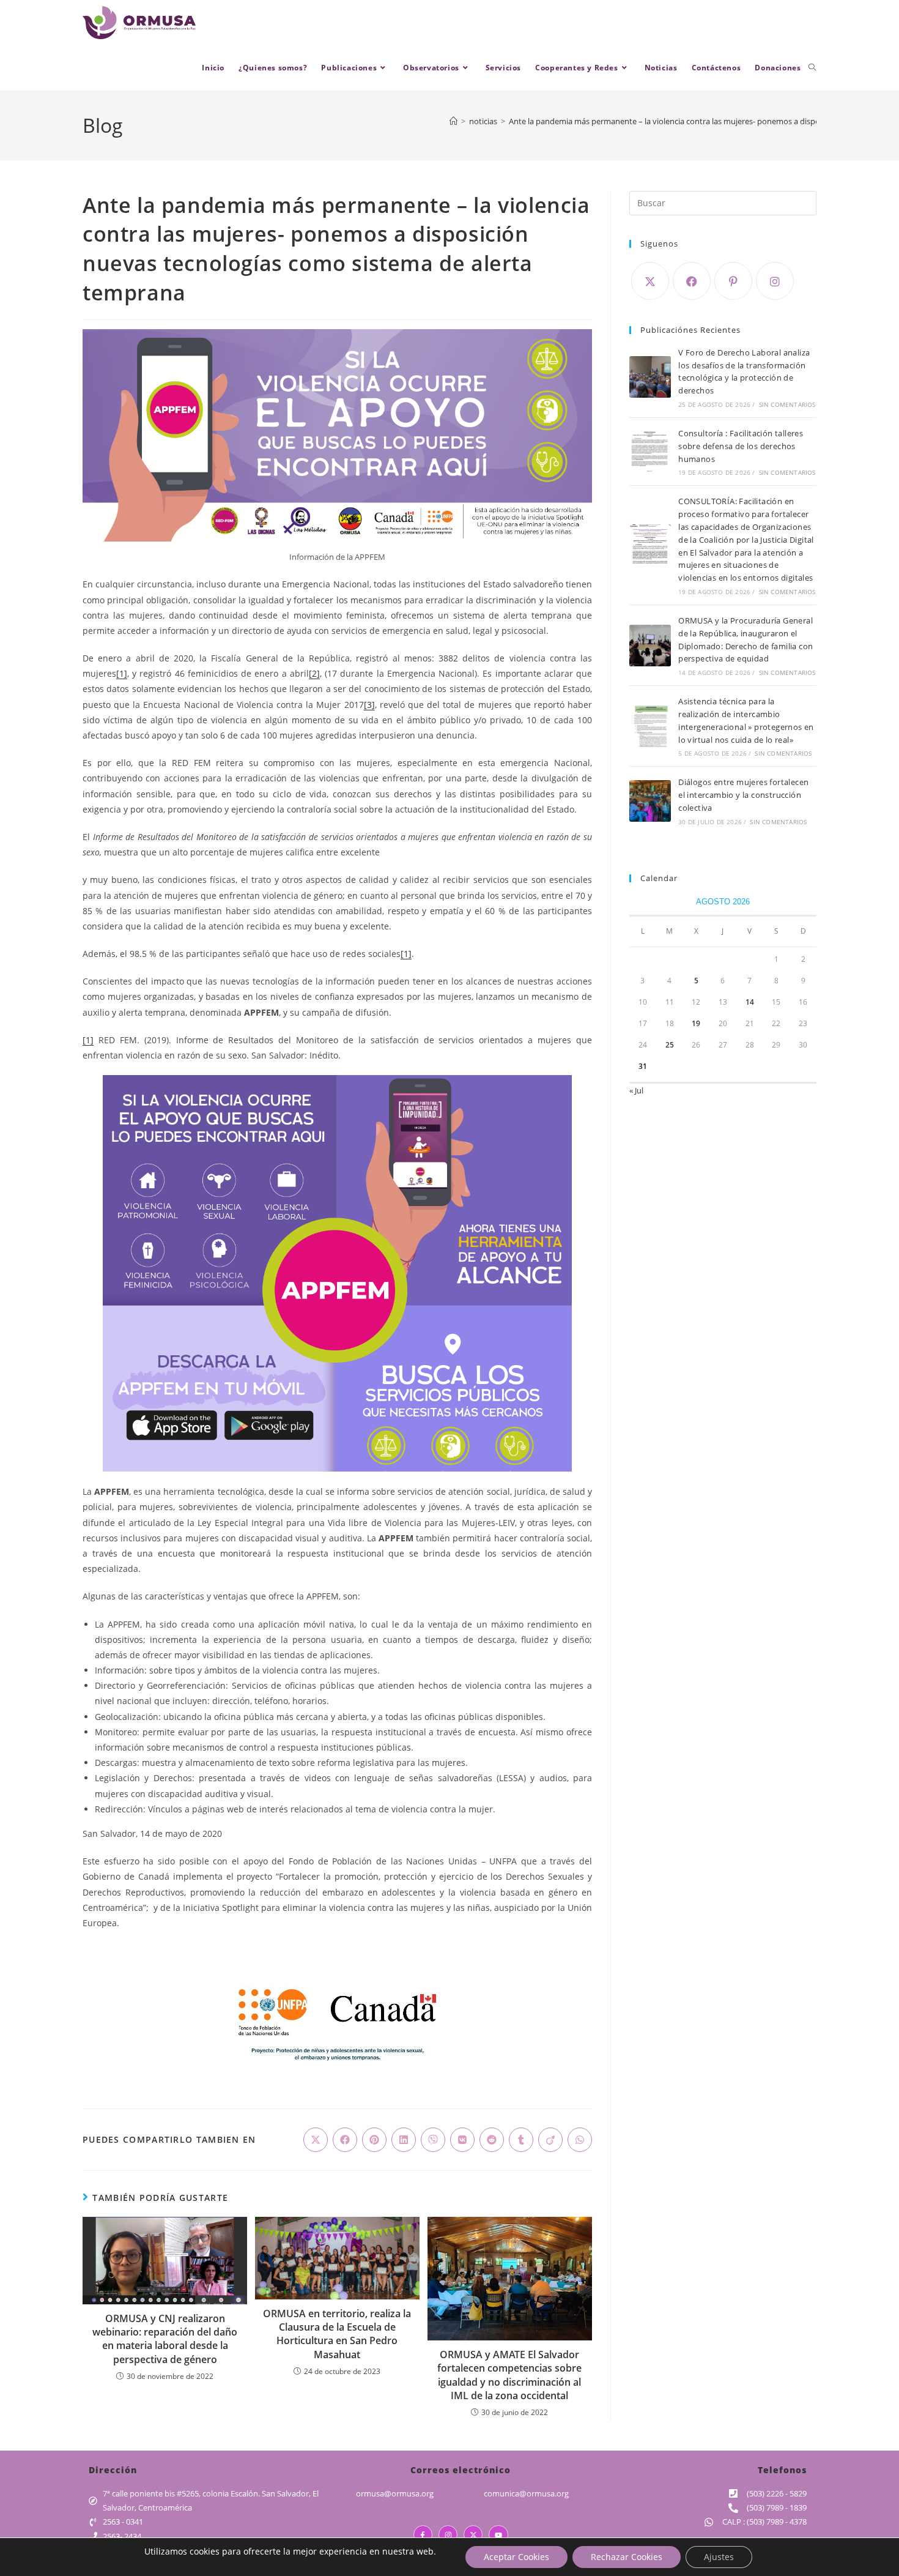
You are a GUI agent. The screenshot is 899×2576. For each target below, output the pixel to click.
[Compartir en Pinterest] (374, 2140)
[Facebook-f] (423, 2535)
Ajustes (719, 2557)
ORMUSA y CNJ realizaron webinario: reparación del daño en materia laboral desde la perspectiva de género (165, 2339)
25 (670, 1045)
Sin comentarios (787, 404)
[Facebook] (692, 281)
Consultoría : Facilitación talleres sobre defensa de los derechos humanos (741, 446)
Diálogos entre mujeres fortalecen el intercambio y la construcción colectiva (743, 795)
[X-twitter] (473, 2535)
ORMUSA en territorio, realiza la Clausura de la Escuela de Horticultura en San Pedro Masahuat (337, 2334)
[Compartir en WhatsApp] (580, 2140)
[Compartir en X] (316, 2140)
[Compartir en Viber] (433, 2140)
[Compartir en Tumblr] (521, 2140)
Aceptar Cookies (516, 2557)
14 (750, 1002)
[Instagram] (775, 281)
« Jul (636, 1090)
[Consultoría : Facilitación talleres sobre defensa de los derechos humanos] (650, 452)
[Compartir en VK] (462, 2140)
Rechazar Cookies (627, 2557)
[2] (314, 673)
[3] (369, 705)
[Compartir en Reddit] (492, 2140)
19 (696, 1023)
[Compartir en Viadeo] (550, 2140)
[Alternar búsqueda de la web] (812, 68)
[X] (650, 281)
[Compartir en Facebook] (345, 2140)
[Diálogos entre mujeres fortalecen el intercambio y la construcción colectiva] (650, 801)
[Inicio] (453, 121)
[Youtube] (498, 2535)
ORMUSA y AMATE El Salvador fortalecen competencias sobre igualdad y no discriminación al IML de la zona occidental (509, 2375)
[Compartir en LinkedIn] (404, 2140)
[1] (122, 673)
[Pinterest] (733, 281)
